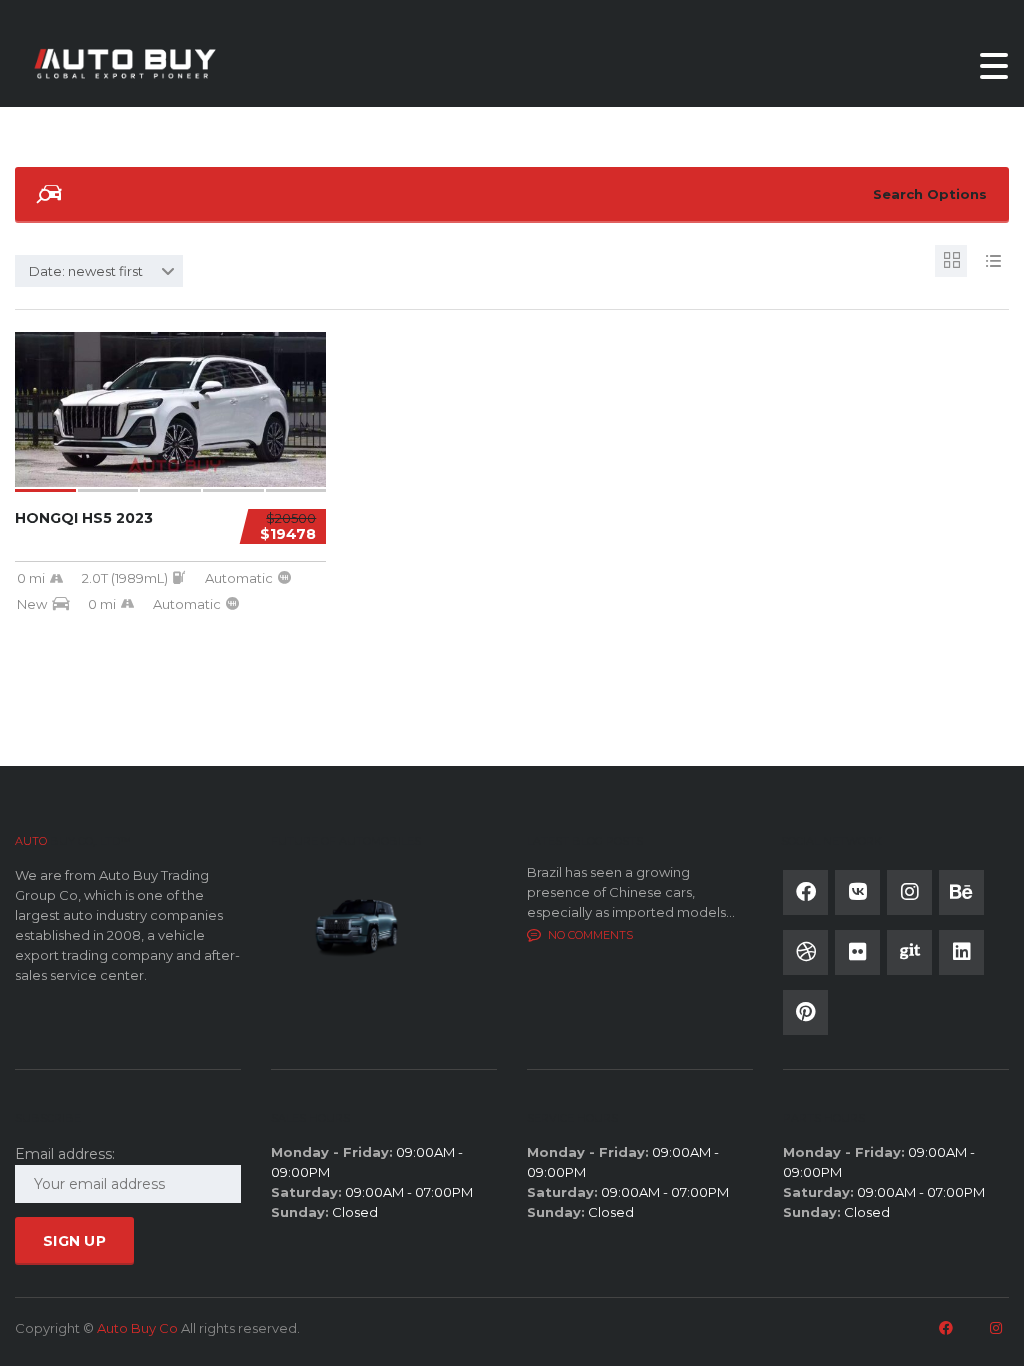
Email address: (65, 1154)
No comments (590, 935)
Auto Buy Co (137, 1328)
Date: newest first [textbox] (86, 271)
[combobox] (99, 271)
